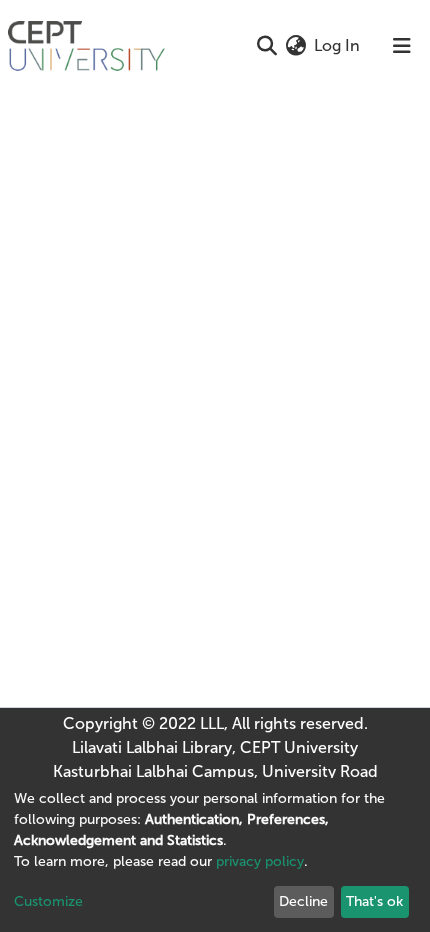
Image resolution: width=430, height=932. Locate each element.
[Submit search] (266, 46)
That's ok (374, 901)
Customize (48, 901)
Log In (338, 45)
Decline (303, 901)
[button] (295, 46)
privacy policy (260, 861)
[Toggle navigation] (402, 46)
